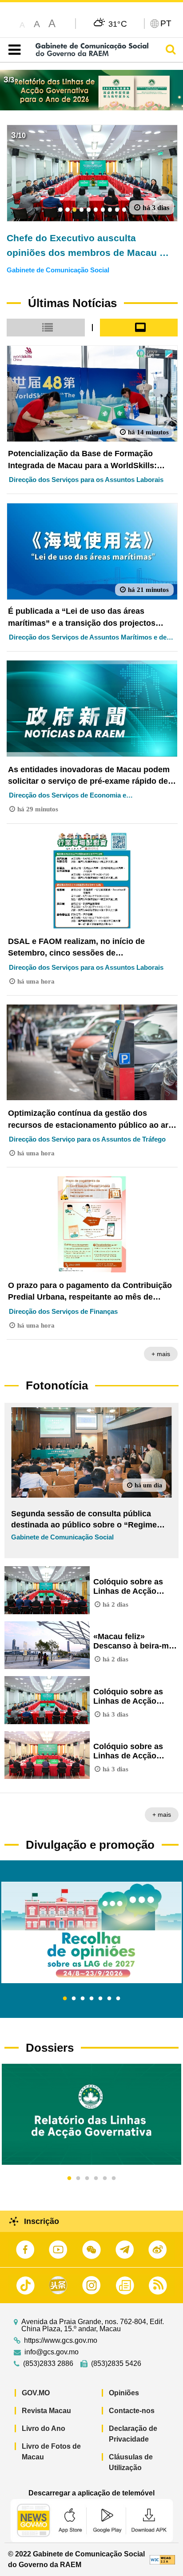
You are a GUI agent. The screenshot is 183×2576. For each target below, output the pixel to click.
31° (118, 24)
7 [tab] (118, 1999)
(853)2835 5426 (116, 2364)
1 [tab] (65, 1999)
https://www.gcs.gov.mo (61, 2341)
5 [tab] (100, 1999)
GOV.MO (36, 2393)
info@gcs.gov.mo (52, 2352)
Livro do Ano (44, 2428)
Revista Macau (46, 2411)
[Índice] (13, 50)
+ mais (161, 1354)
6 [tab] (109, 1999)
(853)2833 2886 (48, 2364)
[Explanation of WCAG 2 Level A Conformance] (162, 2559)
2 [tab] (74, 1999)
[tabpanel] (91, 1932)
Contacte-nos (132, 2411)
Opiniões (124, 2393)
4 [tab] (91, 1999)
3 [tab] (83, 1999)
